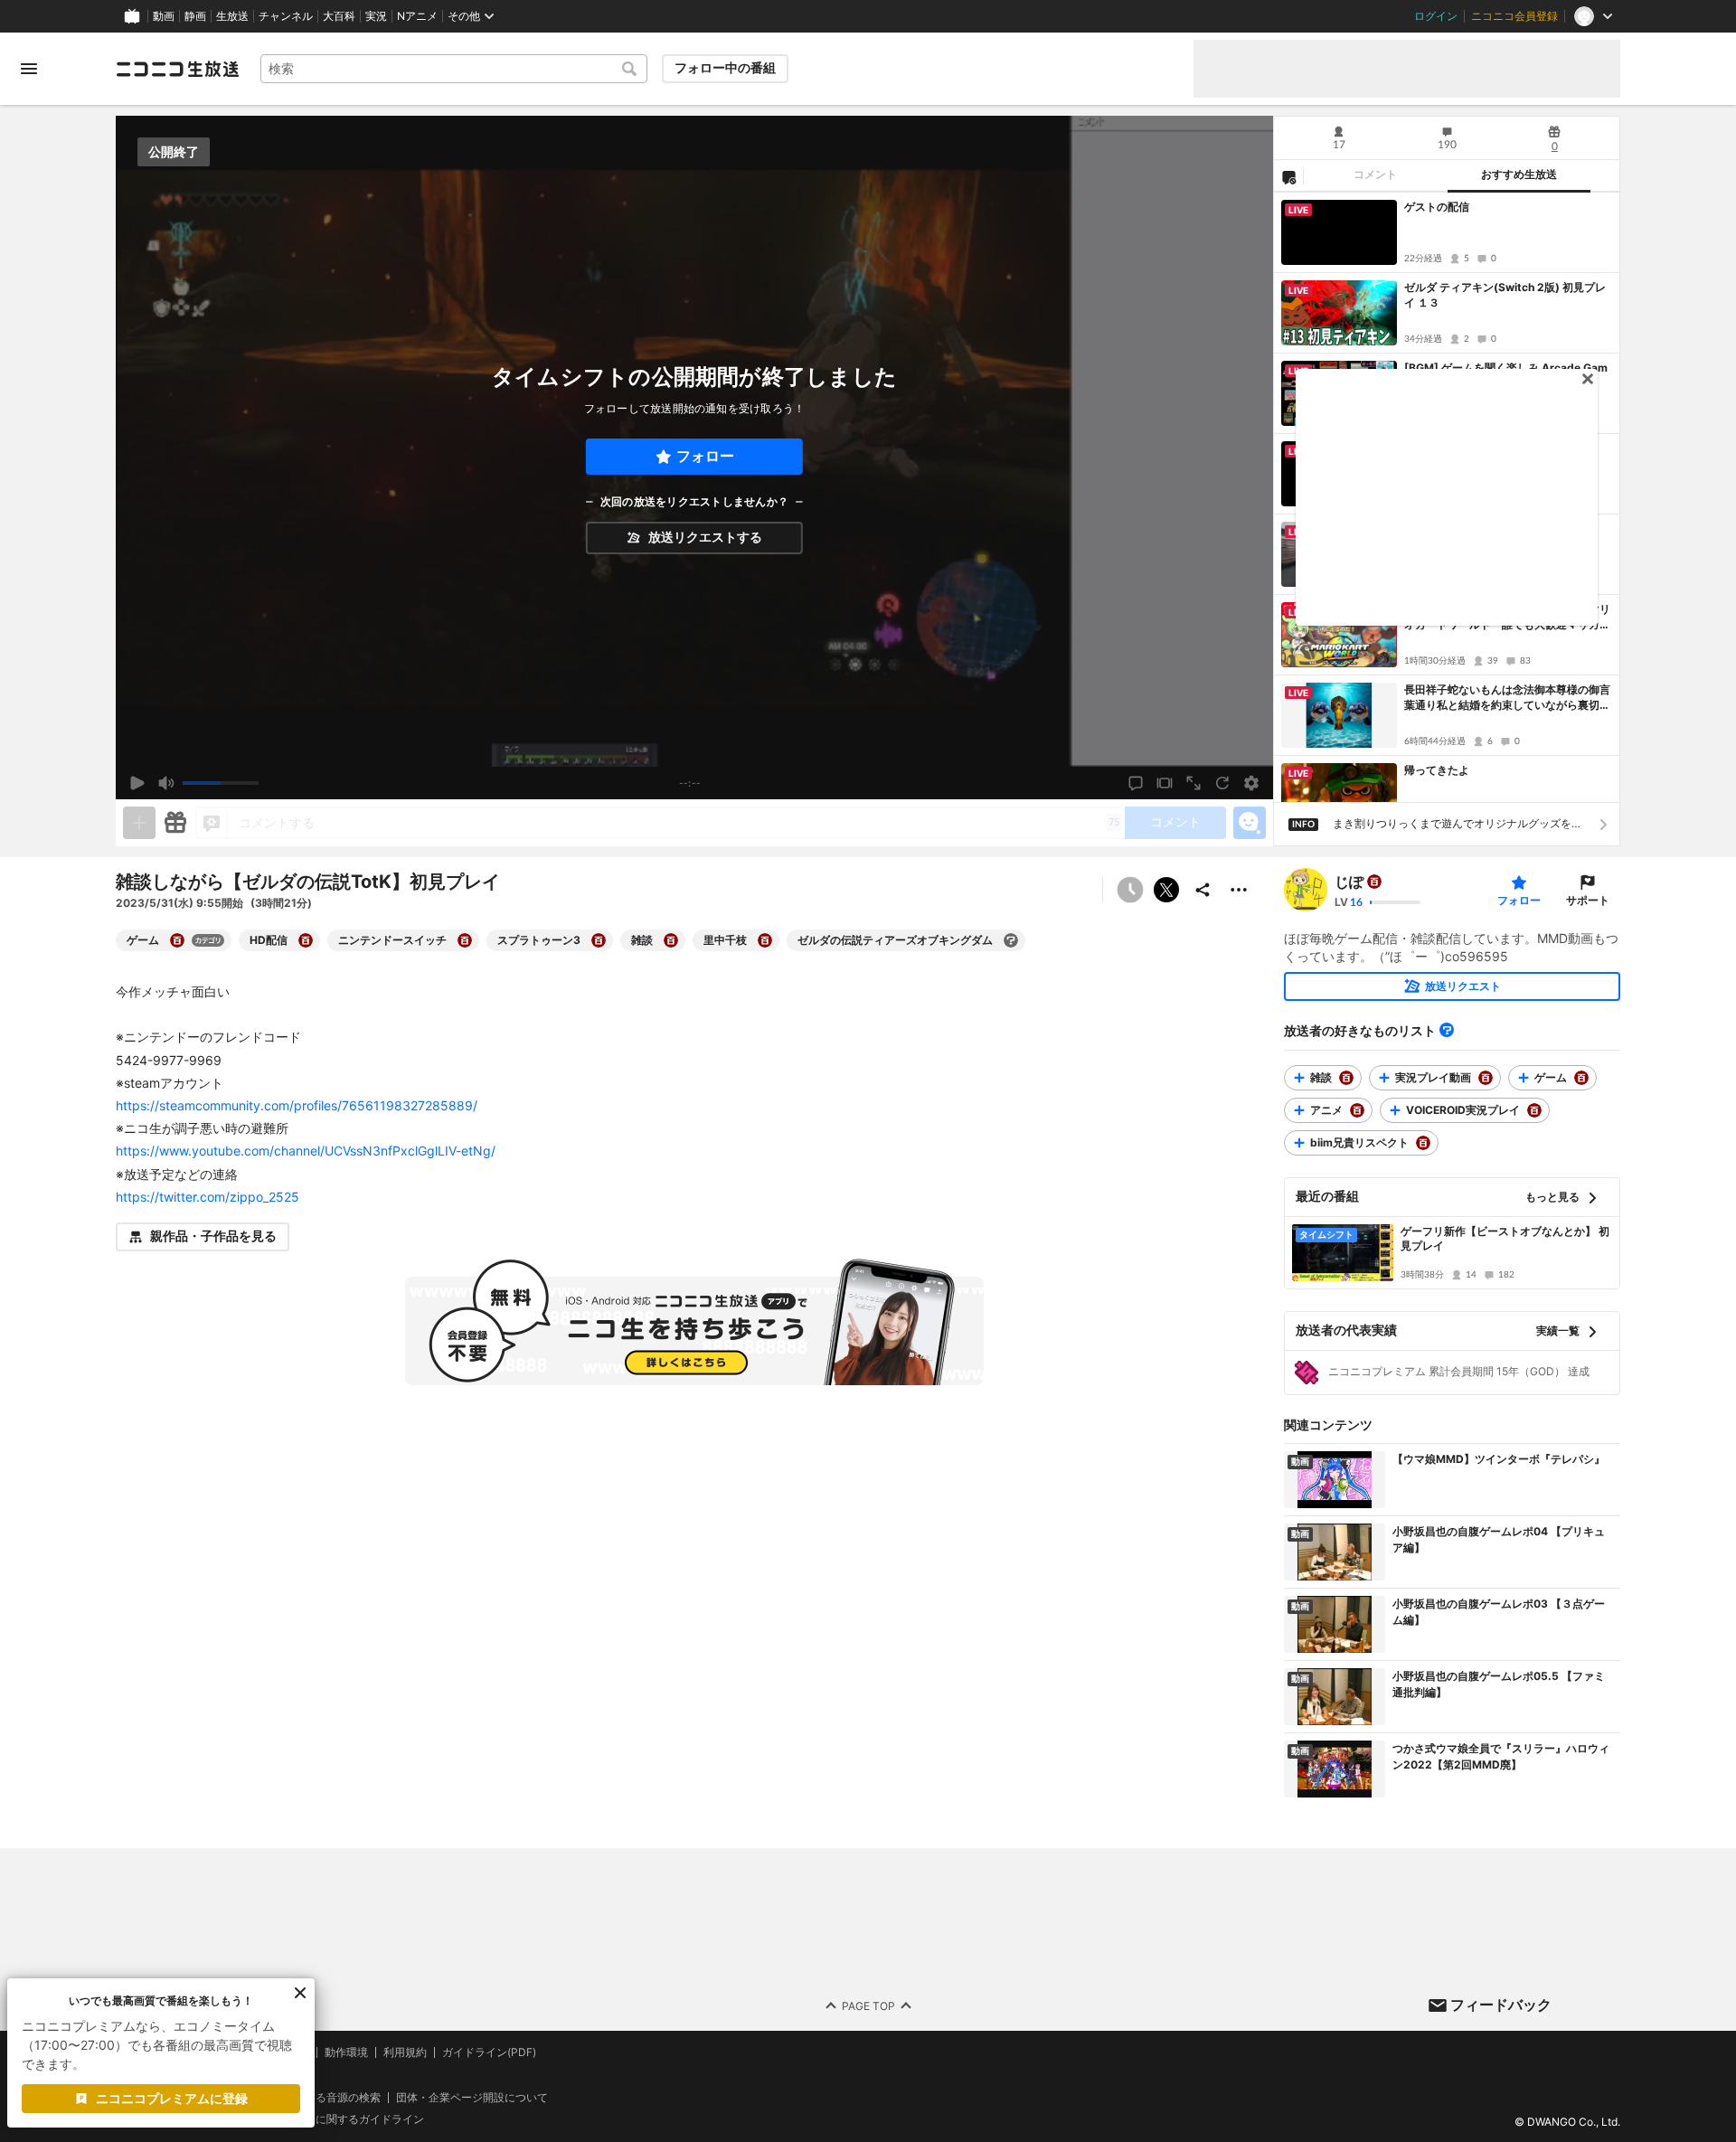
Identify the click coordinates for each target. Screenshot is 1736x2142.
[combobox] (454, 69)
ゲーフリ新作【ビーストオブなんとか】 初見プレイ (1505, 1239)
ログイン (1436, 16)
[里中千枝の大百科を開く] (765, 940)
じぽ (1349, 882)
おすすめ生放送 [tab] (1519, 175)
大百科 (339, 16)
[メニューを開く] (29, 69)
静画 (195, 16)
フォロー (705, 456)
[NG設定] (1288, 176)
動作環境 (346, 2052)
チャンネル (286, 16)
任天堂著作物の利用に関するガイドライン (321, 2120)
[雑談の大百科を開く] (671, 940)
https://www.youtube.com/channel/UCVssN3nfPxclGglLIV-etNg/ (306, 1151)
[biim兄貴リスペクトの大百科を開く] (1423, 1143)
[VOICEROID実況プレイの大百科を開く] (1534, 1110)
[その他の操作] (1239, 890)
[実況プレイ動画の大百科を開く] (1486, 1078)
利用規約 (405, 2052)
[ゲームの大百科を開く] (177, 940)
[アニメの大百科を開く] (1357, 1110)
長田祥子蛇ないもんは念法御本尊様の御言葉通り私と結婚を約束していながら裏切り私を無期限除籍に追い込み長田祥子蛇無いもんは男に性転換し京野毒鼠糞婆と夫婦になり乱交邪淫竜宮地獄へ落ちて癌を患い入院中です (1507, 698)
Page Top (868, 2006)
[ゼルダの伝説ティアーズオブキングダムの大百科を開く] (1011, 940)
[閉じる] (300, 1993)
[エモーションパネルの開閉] (1250, 823)
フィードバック (1501, 2005)
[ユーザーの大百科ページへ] (1374, 882)
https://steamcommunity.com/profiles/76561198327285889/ (297, 1105)
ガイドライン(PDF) (489, 2052)
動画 (164, 16)
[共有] (1203, 890)
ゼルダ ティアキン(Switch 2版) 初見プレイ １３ (1505, 295)
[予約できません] (1130, 890)
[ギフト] (175, 823)
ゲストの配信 (1437, 207)
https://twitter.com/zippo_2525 (208, 1197)
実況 (376, 16)
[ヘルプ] (1447, 1030)
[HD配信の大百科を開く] (306, 940)
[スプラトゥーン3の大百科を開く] (599, 940)
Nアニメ (417, 16)
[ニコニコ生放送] (177, 69)
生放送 (232, 16)
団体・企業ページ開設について (472, 2098)
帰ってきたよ (1437, 770)
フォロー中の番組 (725, 68)
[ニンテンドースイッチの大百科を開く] (465, 940)
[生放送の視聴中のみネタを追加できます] (139, 823)
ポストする (1166, 890)
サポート (1588, 900)
